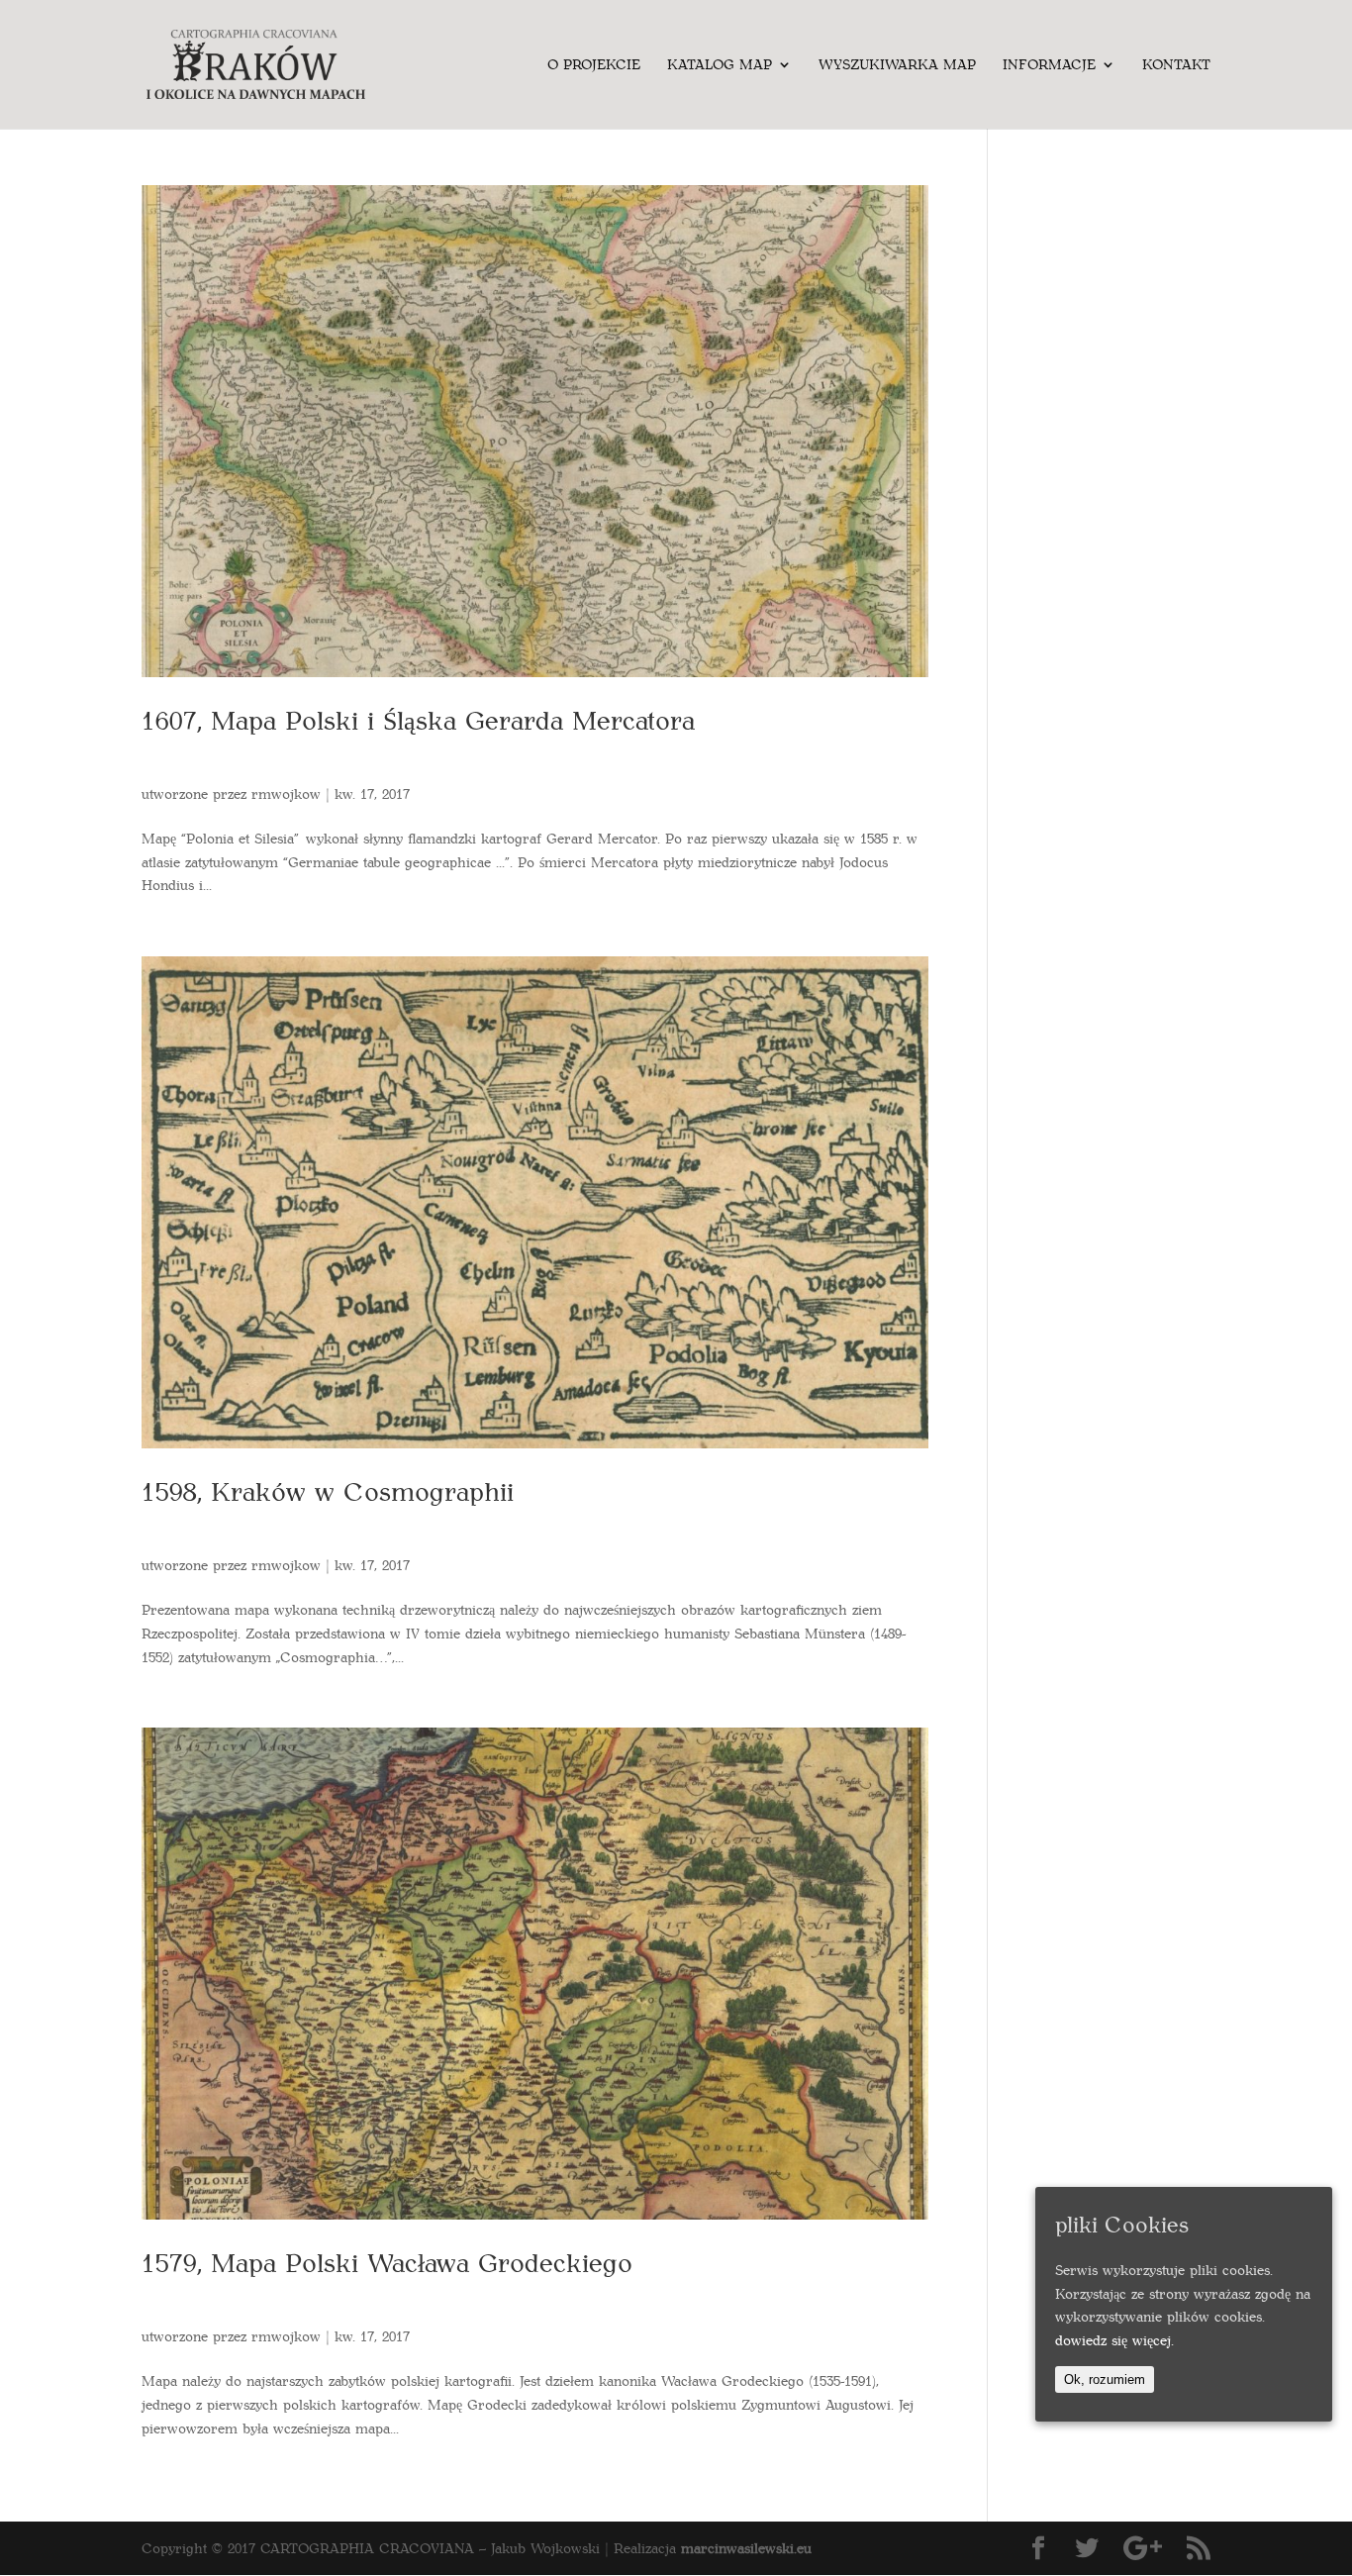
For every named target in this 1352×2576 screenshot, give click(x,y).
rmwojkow (286, 793)
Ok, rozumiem (1105, 2379)
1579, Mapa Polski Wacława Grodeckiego (387, 2262)
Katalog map (720, 65)
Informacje (1049, 65)
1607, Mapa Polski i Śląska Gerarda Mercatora (418, 719)
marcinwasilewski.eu (746, 2548)
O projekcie (594, 65)
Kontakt (1176, 65)
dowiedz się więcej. (1114, 2340)
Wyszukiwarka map (897, 65)
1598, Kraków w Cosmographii (328, 1490)
